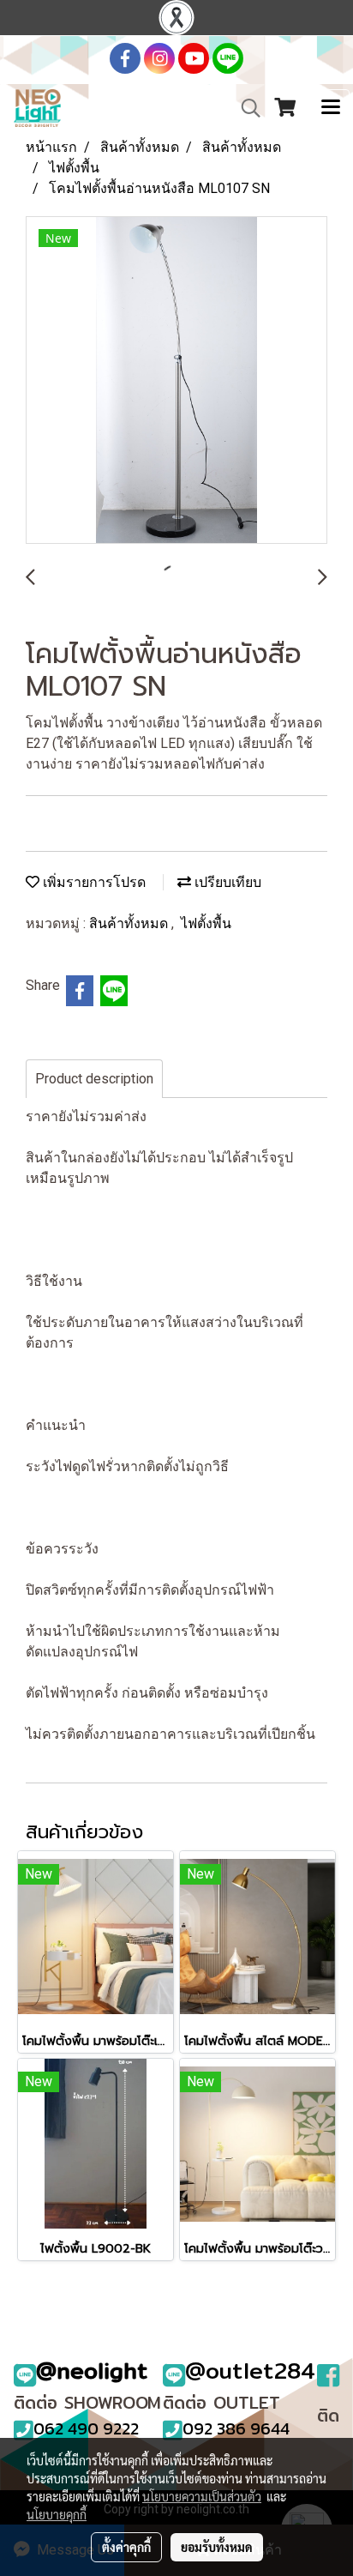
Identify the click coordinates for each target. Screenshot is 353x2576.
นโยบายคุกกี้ (57, 2514)
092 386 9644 (236, 2428)
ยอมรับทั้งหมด (217, 2547)
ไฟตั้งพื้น (206, 923)
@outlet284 (250, 2371)
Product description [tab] (94, 1079)
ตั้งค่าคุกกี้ (126, 2547)
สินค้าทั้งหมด (130, 923)
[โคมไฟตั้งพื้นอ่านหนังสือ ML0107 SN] (176, 381)
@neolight (92, 2371)
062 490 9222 (86, 2428)
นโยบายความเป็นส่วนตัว (202, 2496)
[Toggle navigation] (331, 108)
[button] (245, 108)
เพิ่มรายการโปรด (93, 882)
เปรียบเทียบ (226, 882)
